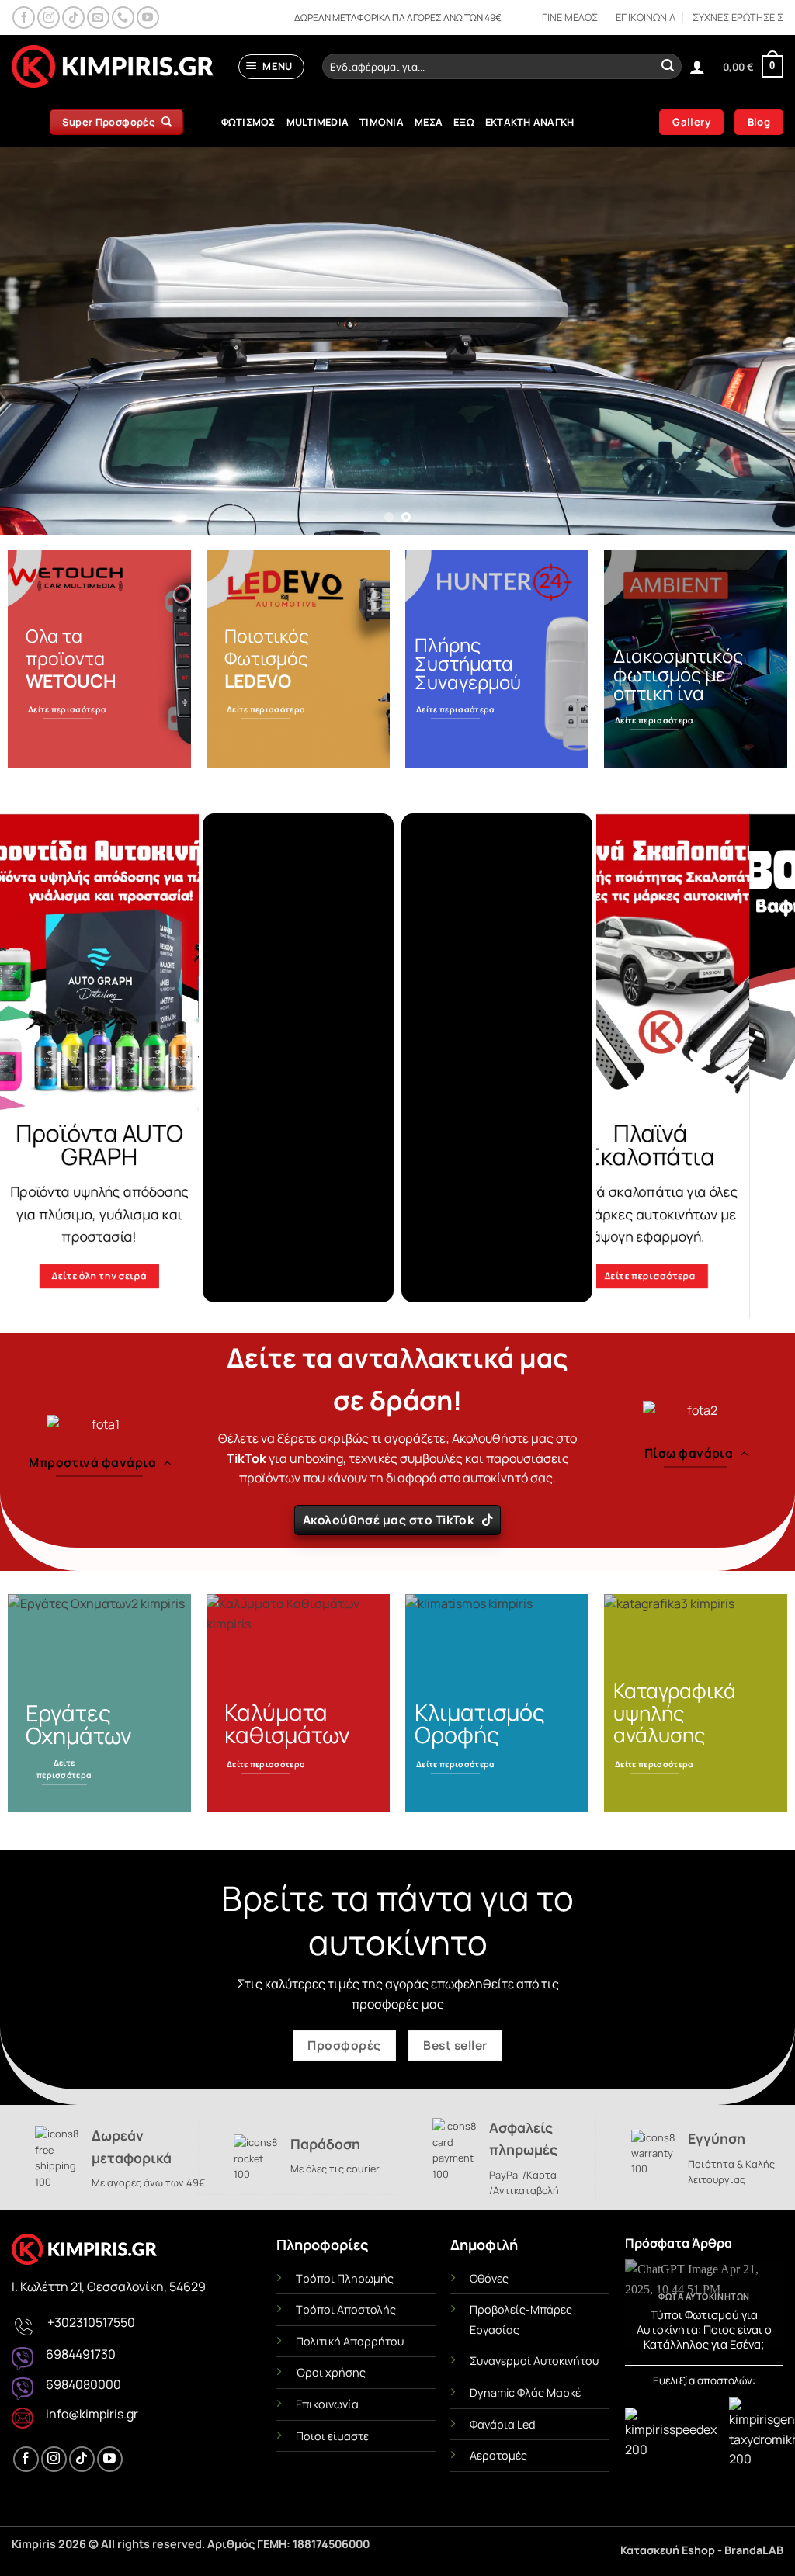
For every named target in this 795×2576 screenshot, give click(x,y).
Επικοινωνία (327, 2404)
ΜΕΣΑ (429, 122)
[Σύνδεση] (697, 67)
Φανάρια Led (503, 2424)
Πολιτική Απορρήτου (350, 2341)
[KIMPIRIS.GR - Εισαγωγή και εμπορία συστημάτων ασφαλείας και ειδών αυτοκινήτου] (113, 67)
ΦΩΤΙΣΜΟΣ (248, 122)
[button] (272, 67)
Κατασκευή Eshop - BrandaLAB (702, 2550)
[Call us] (123, 17)
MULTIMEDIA (318, 122)
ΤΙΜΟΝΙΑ (382, 122)
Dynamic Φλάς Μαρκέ (525, 2392)
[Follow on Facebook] (24, 17)
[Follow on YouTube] (148, 17)
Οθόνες (489, 2278)
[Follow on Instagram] (49, 17)
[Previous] (36, 341)
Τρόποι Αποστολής (346, 2309)
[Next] (759, 341)
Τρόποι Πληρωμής (345, 2278)
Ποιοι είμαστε (332, 2436)
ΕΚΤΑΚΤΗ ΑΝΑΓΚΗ (530, 122)
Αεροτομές (498, 2455)
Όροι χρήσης (331, 2372)
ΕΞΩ (464, 122)
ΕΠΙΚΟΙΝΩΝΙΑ (646, 17)
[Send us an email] (98, 17)
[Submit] (668, 67)
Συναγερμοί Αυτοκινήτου (534, 2361)
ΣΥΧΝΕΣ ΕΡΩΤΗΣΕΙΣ (738, 17)
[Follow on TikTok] (73, 17)
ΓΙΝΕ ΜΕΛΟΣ (570, 17)
